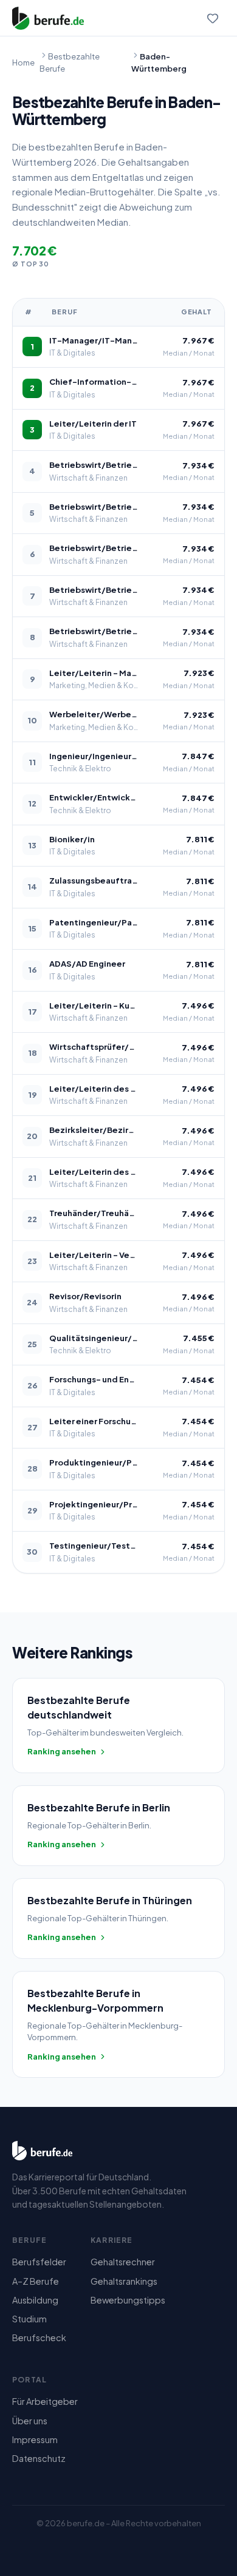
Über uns (30, 2421)
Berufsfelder (39, 2262)
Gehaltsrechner (123, 2262)
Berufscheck (39, 2338)
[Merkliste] (213, 18)
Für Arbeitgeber (45, 2401)
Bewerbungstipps (128, 2300)
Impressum (35, 2439)
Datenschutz (39, 2458)
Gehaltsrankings (124, 2281)
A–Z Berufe (36, 2281)
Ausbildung (35, 2300)
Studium (29, 2319)
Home (23, 63)
